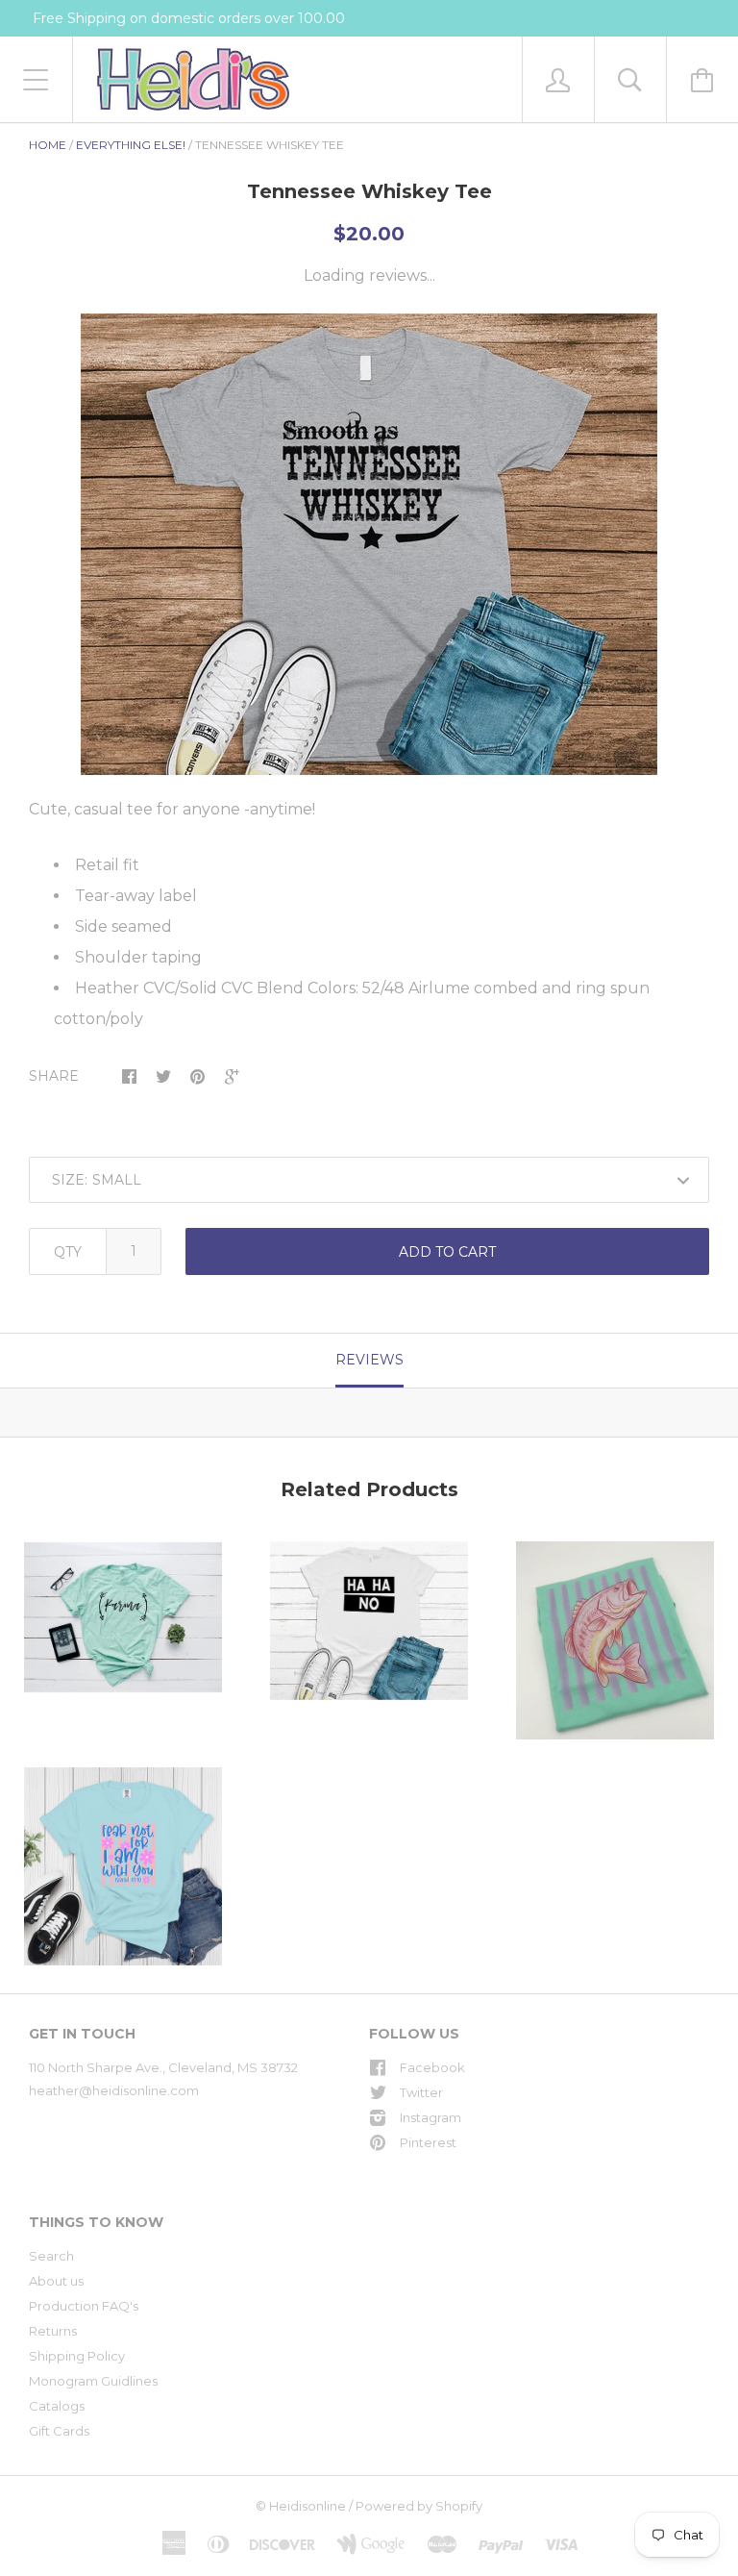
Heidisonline (307, 2506)
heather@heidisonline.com (114, 2090)
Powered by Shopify (419, 2506)
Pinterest (428, 2142)
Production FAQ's (84, 2306)
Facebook (432, 2067)
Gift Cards (59, 2431)
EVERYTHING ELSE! (131, 145)
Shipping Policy (77, 2356)
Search (51, 2256)
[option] (369, 544)
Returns (53, 2331)
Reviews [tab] (369, 1360)
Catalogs (57, 2406)
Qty (68, 1252)
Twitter (421, 2092)
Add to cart (447, 1252)
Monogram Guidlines (93, 2381)
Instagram (430, 2117)
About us (56, 2281)
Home (48, 145)
